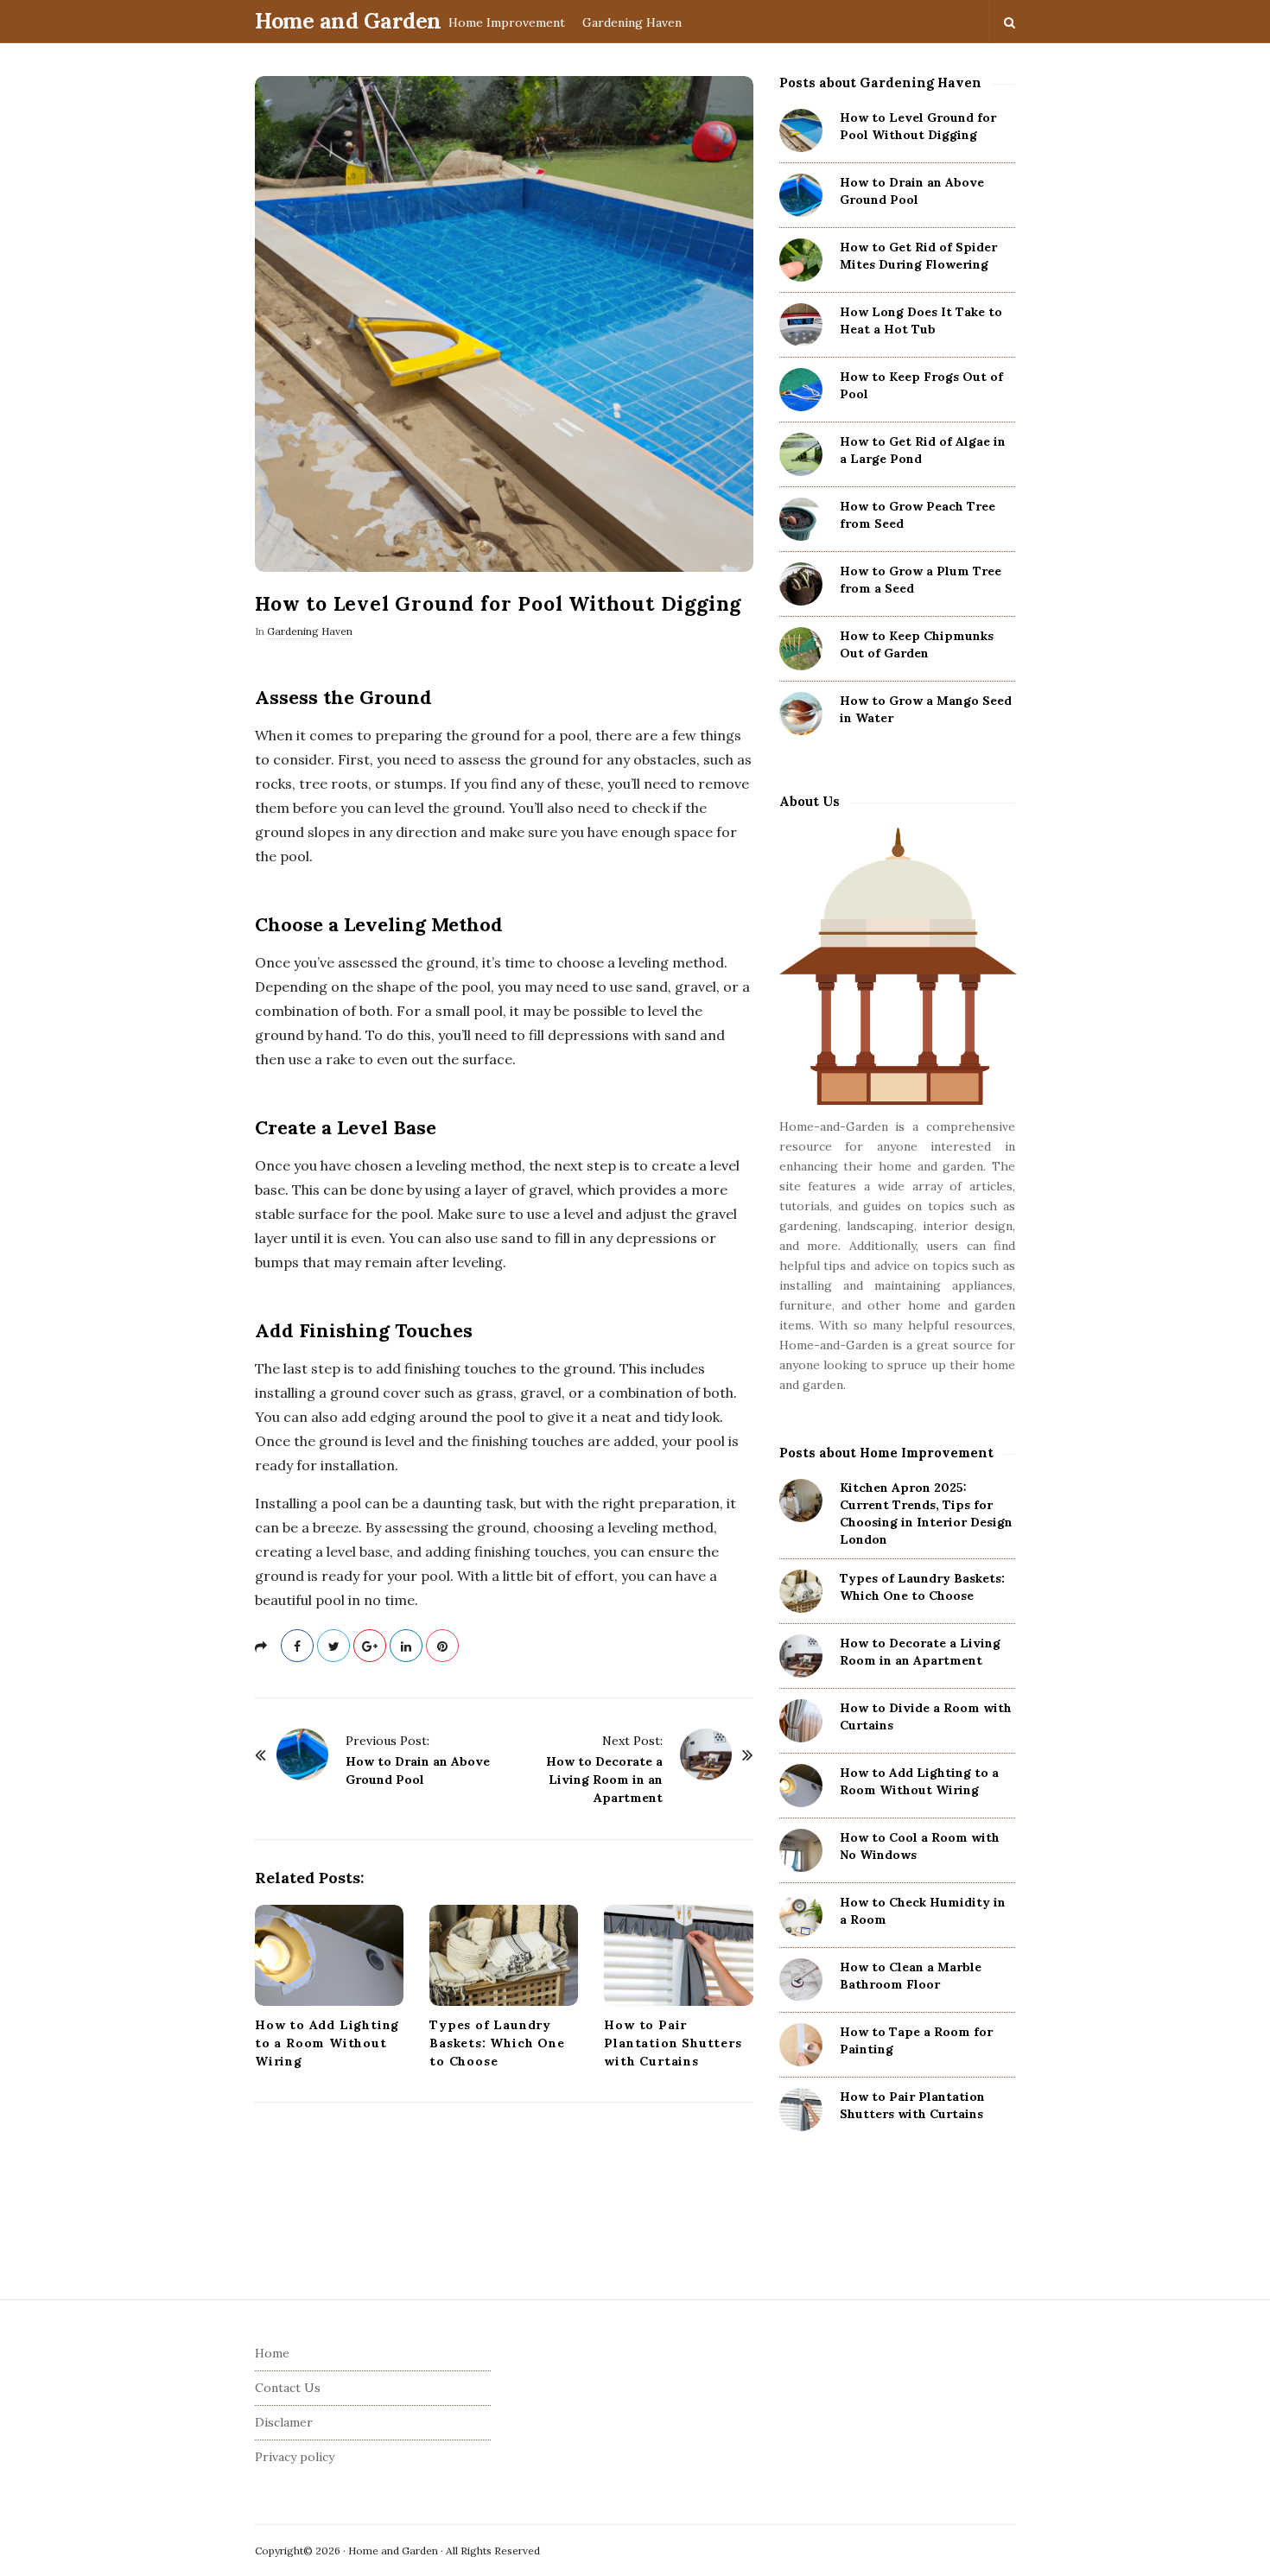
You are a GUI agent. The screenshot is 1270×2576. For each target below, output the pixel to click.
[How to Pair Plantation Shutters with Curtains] (678, 1955)
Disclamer (284, 2422)
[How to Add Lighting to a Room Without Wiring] (329, 1955)
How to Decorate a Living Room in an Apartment (604, 1780)
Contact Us (288, 2388)
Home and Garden (348, 21)
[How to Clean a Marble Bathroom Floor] (801, 1980)
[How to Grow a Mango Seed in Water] (801, 714)
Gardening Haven (632, 22)
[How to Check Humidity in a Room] (801, 1915)
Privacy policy (295, 2457)
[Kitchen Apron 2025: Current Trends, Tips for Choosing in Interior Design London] (801, 1501)
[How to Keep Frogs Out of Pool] (801, 390)
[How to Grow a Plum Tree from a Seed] (801, 584)
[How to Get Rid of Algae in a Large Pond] (801, 454)
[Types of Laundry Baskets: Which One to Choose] (504, 1955)
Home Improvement (507, 22)
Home (272, 2353)
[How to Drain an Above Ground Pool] (302, 1754)
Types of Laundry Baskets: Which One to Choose (497, 2043)
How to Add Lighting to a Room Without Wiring (327, 2043)
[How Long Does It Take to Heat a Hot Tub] (801, 325)
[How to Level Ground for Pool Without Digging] (801, 130)
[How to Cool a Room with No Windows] (801, 1850)
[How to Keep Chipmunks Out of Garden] (801, 649)
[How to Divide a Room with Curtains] (801, 1721)
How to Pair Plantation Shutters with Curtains (673, 2043)
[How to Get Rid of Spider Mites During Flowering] (801, 260)
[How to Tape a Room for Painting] (801, 2045)
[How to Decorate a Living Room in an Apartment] (706, 1754)
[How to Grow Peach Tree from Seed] (801, 519)
